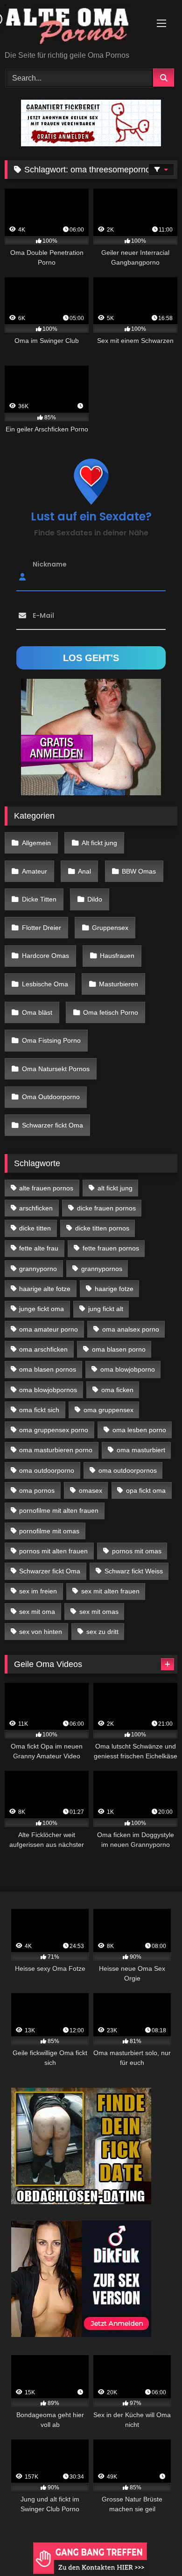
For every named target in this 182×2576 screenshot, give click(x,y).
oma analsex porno (131, 1329)
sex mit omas (99, 1612)
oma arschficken (43, 1349)
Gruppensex (110, 928)
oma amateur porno (49, 1329)
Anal (84, 871)
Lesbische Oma (45, 984)
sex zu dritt (102, 1632)
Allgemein (36, 843)
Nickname (50, 564)
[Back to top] (153, 2548)
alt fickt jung (115, 1188)
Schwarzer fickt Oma (52, 1125)
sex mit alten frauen (110, 1591)
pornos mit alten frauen (53, 1551)
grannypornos (102, 1269)
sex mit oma (37, 1612)
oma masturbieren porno (56, 1450)
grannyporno (38, 1269)
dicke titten (35, 1228)
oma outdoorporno (47, 1470)
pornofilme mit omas (49, 1531)
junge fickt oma (42, 1309)
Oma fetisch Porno (111, 1012)
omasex (91, 1490)
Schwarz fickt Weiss (134, 1571)
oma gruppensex (108, 1410)
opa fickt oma (146, 1490)
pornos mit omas (137, 1551)
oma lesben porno (139, 1430)
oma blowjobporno (128, 1369)
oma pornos (37, 1490)
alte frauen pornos (46, 1188)
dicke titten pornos (102, 1228)
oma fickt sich (39, 1410)
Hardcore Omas (45, 956)
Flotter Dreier (42, 928)
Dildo (95, 899)
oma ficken (117, 1390)
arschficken (36, 1208)
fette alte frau (39, 1248)
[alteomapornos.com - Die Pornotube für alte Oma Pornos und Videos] (75, 26)
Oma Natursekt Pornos (56, 1069)
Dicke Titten (39, 899)
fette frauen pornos (111, 1248)
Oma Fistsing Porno (51, 1040)
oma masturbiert (141, 1450)
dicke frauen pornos (106, 1208)
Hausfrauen (117, 956)
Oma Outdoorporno (51, 1097)
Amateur (35, 871)
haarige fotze (114, 1289)
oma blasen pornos (48, 1369)
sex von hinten (41, 1632)
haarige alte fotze (45, 1289)
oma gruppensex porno (54, 1430)
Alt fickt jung (99, 843)
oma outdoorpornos (128, 1470)
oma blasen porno (119, 1349)
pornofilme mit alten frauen (59, 1510)
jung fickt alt (106, 1309)
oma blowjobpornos (48, 1390)
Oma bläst (37, 1012)
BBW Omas (139, 871)
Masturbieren (119, 984)
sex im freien (38, 1591)
